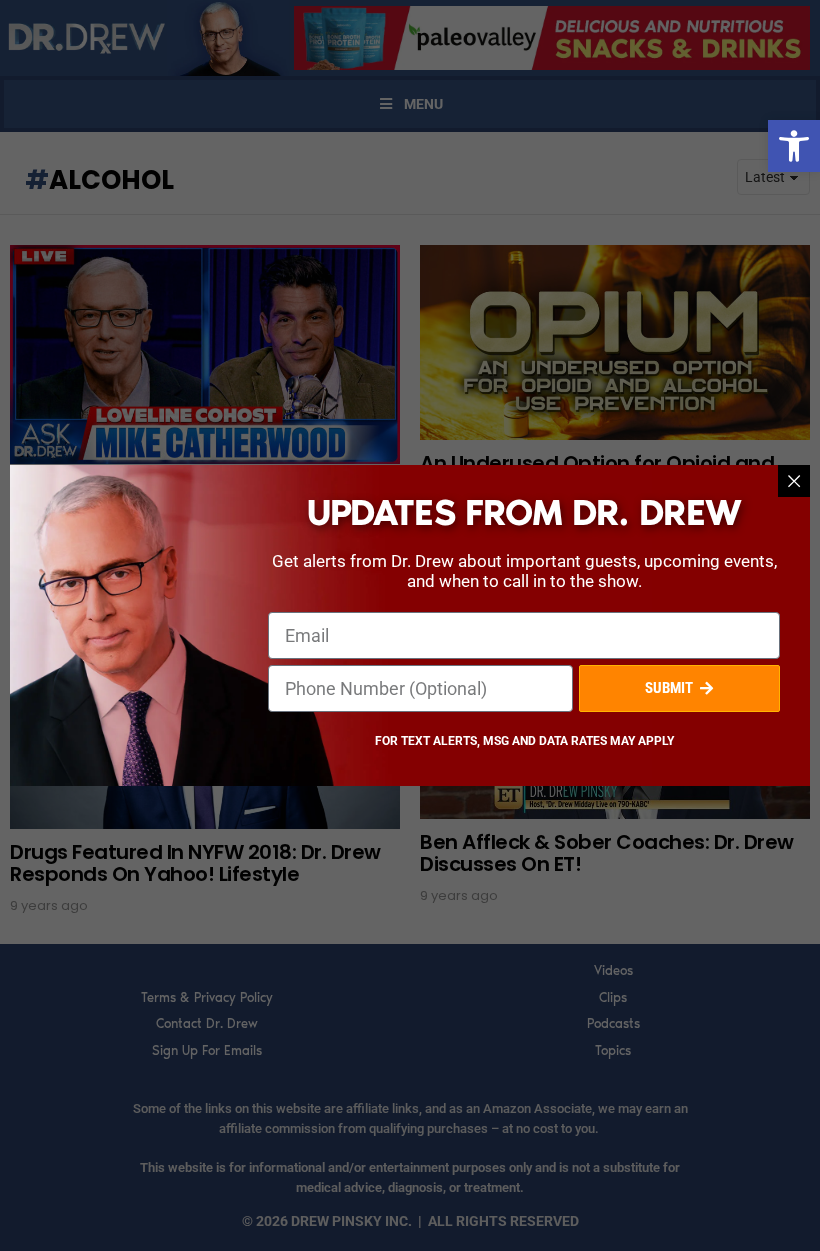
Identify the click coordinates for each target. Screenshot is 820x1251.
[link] (794, 146)
